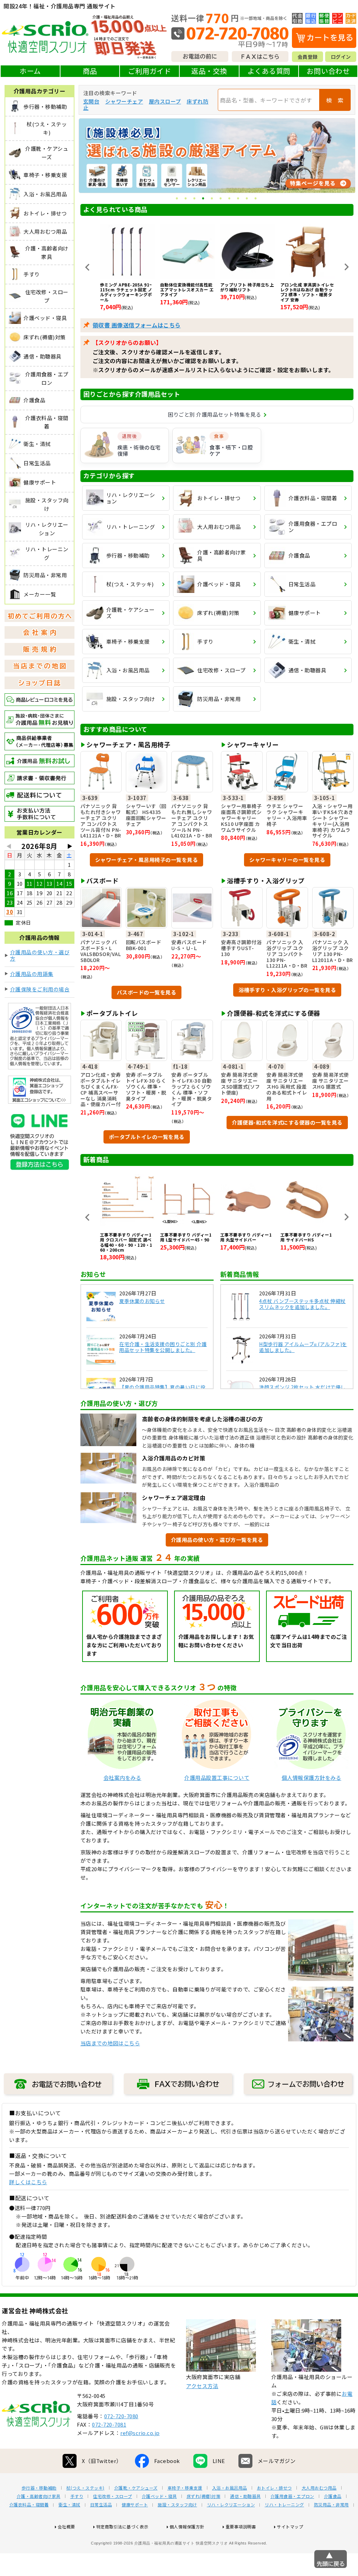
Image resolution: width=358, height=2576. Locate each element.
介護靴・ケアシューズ (136, 2487)
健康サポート (135, 2504)
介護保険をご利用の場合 (40, 989)
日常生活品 (101, 2504)
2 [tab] (186, 199)
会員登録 (308, 57)
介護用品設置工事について (217, 1777)
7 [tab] (230, 199)
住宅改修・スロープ (113, 2496)
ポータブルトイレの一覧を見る (147, 1136)
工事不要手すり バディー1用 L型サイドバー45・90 (126, 1237)
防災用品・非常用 (331, 2504)
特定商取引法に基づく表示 (122, 2526)
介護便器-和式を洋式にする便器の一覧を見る (287, 1122)
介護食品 (333, 2496)
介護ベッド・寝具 (159, 2496)
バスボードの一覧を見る (147, 992)
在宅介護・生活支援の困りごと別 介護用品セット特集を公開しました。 (163, 1347)
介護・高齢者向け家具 (39, 2496)
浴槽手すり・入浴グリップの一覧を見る (287, 989)
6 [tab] (221, 199)
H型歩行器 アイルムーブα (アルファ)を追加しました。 (303, 1347)
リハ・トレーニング (284, 2504)
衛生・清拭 (69, 2504)
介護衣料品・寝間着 (29, 2504)
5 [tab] (212, 199)
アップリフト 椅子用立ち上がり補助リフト (187, 287)
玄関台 (91, 101)
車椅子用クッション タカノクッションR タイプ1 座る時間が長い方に (307, 289)
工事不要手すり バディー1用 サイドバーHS (246, 1237)
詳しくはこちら (28, 2182)
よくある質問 (269, 71)
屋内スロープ (165, 101)
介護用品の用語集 (32, 974)
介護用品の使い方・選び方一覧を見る (217, 1539)
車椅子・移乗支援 (185, 2487)
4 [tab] (204, 199)
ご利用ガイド (149, 71)
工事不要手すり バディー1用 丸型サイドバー (186, 1237)
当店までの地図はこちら (110, 2043)
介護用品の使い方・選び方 (40, 955)
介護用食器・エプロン (292, 2496)
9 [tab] (247, 199)
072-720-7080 (121, 2416)
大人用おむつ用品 (319, 2487)
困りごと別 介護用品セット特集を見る (214, 414)
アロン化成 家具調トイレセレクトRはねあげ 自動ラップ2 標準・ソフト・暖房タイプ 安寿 (247, 292)
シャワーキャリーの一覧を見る (287, 859)
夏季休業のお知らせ (142, 1301)
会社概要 (66, 2526)
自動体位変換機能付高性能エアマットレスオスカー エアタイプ (127, 289)
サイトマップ (290, 2526)
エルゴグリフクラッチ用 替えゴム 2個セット (307, 1237)
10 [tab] (256, 199)
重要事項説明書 (241, 2526)
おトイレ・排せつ (274, 2487)
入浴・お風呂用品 (230, 2487)
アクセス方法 (202, 2386)
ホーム (30, 71)
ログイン (341, 57)
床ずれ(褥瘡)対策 (204, 2496)
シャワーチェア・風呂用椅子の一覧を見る (147, 859)
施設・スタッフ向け (177, 2504)
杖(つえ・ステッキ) (85, 2487)
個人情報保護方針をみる (312, 1777)
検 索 (335, 100)
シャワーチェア (124, 101)
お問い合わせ (328, 71)
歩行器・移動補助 (39, 2487)
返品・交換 (209, 71)
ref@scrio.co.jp (140, 2432)
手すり (77, 2496)
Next (346, 267)
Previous (87, 267)
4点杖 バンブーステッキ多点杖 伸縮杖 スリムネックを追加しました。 (302, 1304)
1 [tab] (177, 199)
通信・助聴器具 (245, 2496)
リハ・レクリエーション (231, 2504)
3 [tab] (195, 199)
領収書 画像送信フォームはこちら (137, 325)
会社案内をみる (123, 1777)
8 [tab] (239, 199)
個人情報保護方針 (187, 2526)
